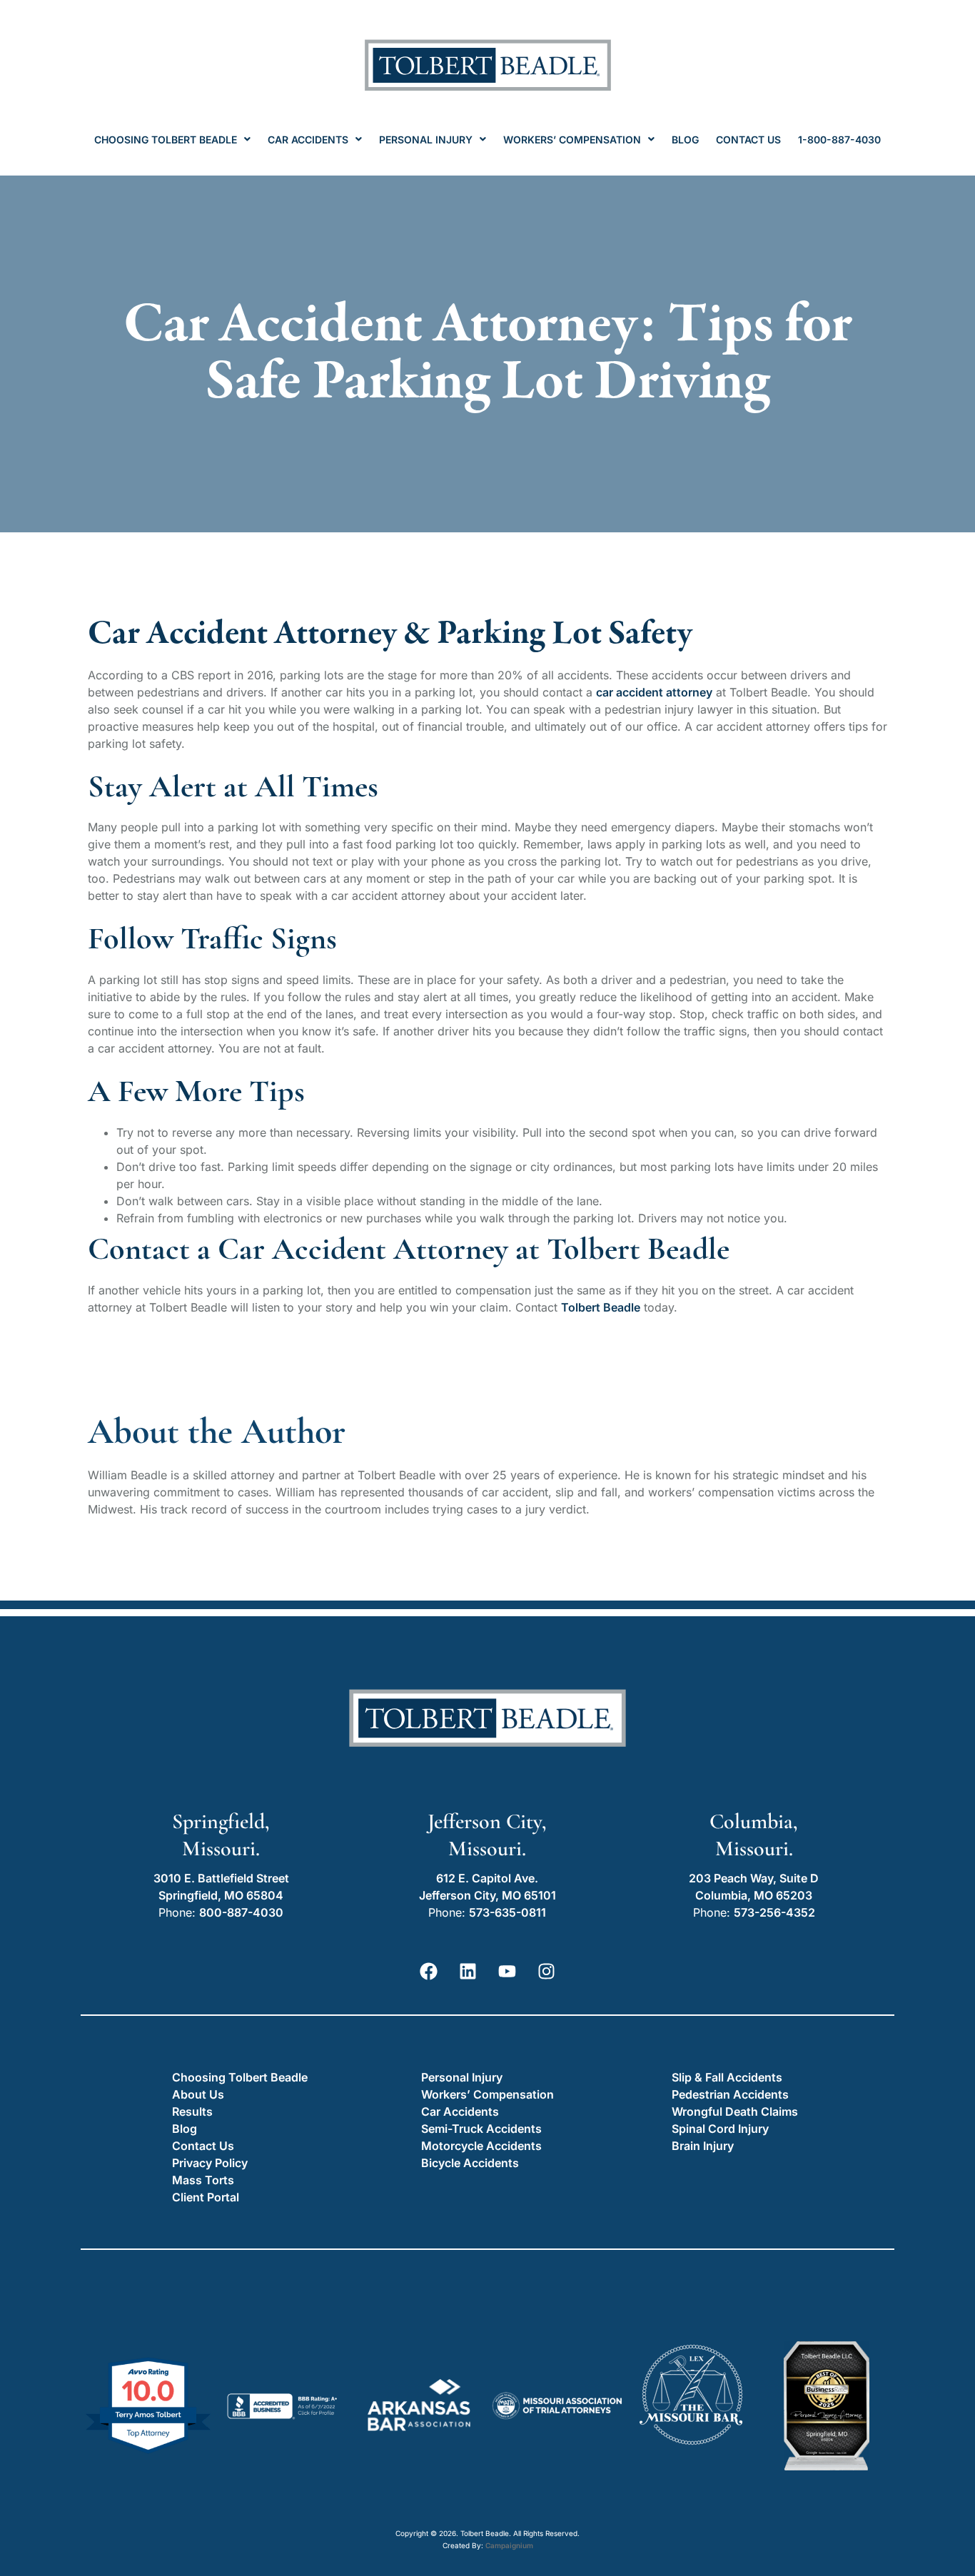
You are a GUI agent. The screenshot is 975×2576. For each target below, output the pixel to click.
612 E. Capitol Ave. (487, 1878)
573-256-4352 (774, 1912)
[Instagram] (547, 1971)
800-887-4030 (241, 1912)
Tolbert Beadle (601, 1307)
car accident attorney (654, 692)
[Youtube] (507, 1971)
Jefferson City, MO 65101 (487, 1895)
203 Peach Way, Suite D (754, 1878)
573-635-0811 (507, 1912)
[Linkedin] (468, 1971)
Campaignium (509, 2545)
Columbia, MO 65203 (754, 1895)
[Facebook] (429, 1971)
